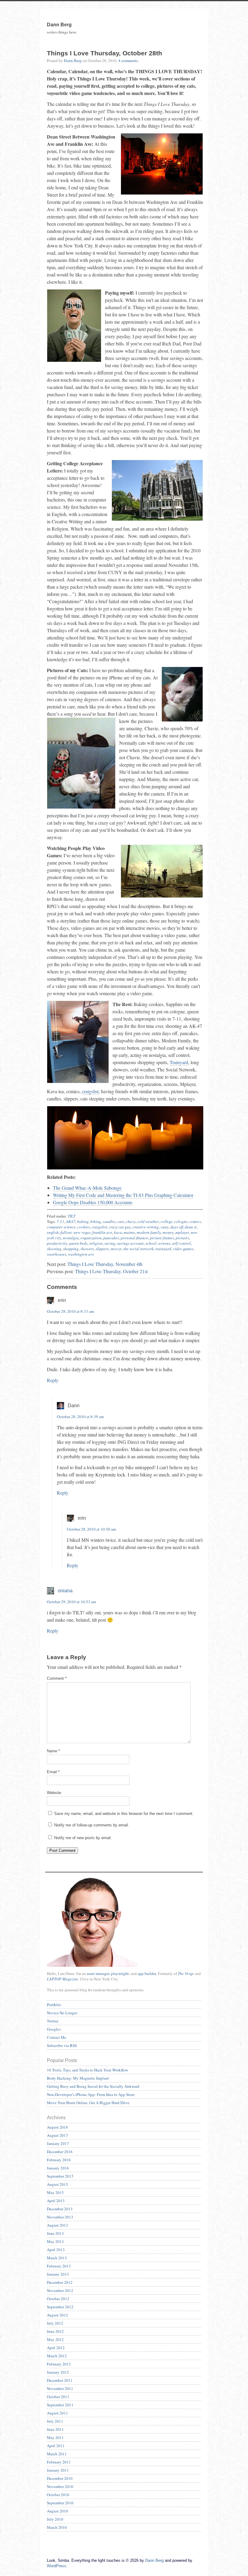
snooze (116, 1249)
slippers (102, 1249)
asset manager (98, 1973)
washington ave (81, 1254)
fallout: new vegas (75, 1232)
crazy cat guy (120, 1227)
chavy (131, 1221)
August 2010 (57, 2511)
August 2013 (57, 2225)
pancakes (111, 1238)
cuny (165, 1227)
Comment (57, 1678)
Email (53, 1772)
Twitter (53, 2021)
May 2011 (55, 2437)
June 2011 (55, 2429)
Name (53, 1751)
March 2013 (57, 2258)
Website (54, 1793)
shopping (71, 1249)
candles (109, 1221)
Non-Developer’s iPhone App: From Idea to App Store (91, 2094)
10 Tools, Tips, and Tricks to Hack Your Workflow (87, 2070)
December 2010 (60, 2478)
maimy (129, 1232)
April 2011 (56, 2446)
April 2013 (56, 2250)
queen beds (78, 1243)
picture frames (162, 1238)
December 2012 (60, 2282)
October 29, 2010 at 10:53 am (71, 1602)
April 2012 (56, 2348)
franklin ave (102, 1232)
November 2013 (60, 2217)
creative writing (146, 1227)
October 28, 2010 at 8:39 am (80, 1417)
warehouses (57, 1254)
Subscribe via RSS (62, 2045)
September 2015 (60, 2176)
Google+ (54, 2029)
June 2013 (55, 2233)
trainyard (163, 1249)
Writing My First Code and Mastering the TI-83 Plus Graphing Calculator (123, 1195)
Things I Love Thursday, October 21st (111, 1271)
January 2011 (58, 2470)
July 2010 (55, 2519)
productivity (57, 1243)
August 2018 (57, 2127)
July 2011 (55, 2421)
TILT (72, 1216)
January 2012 (58, 2372)
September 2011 (60, 2405)
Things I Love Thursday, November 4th (105, 1264)
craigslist (90, 1091)
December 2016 (60, 2152)
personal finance (134, 1238)
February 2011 (59, 2462)
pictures (182, 1238)
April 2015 (56, 2201)
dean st (191, 1227)
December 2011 (60, 2380)
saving (110, 1243)
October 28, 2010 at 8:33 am (70, 1311)
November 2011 (60, 2388)
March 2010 (57, 2527)
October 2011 (58, 2397)
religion (96, 1243)
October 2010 (58, 2495)
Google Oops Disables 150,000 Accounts (93, 1202)
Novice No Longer (62, 2013)
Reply (53, 1380)
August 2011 (57, 2413)
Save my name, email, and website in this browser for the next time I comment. (124, 1814)
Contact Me (57, 2037)
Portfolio (54, 2005)
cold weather (148, 1221)
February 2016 (59, 2160)
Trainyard (179, 1062)
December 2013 (60, 2209)
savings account (130, 1243)
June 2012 (55, 2331)
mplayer (182, 1232)
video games (183, 1249)
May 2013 (55, 2241)
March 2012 (57, 2356)
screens (164, 1243)
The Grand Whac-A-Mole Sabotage (87, 1188)
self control (181, 1243)
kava (118, 1232)
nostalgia (71, 1238)
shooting (54, 1249)
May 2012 (55, 2339)
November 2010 (60, 2486)
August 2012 (57, 2315)
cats (121, 1221)
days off (177, 1227)
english (53, 1232)
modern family (149, 1232)
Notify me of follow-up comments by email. (92, 1825)
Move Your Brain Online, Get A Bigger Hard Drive (88, 2103)
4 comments (128, 60)
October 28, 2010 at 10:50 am (91, 1529)
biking (96, 1221)
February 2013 (59, 2266)
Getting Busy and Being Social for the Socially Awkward (93, 2086)
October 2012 (58, 2299)
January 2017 (58, 2143)
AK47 (71, 1221)
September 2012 (60, 2307)
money (168, 1232)
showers (87, 1249)
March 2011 (57, 2454)
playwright (120, 1973)
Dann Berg (73, 60)
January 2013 (58, 2274)
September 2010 (60, 2503)
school (151, 1243)
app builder (147, 1973)
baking (83, 1221)
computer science (61, 1227)
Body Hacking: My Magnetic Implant (78, 2078)
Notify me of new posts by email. (83, 1838)
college (166, 1221)
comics (195, 1221)
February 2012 (59, 2364)
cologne (181, 1221)
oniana (65, 1591)
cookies (84, 1227)
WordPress (57, 2566)
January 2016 (58, 2168)
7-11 (60, 1221)
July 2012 (55, 2323)
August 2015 (57, 2184)
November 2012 (60, 2290)
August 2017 (57, 2135)
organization (91, 1238)
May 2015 (55, 2192)
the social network (139, 1249)
